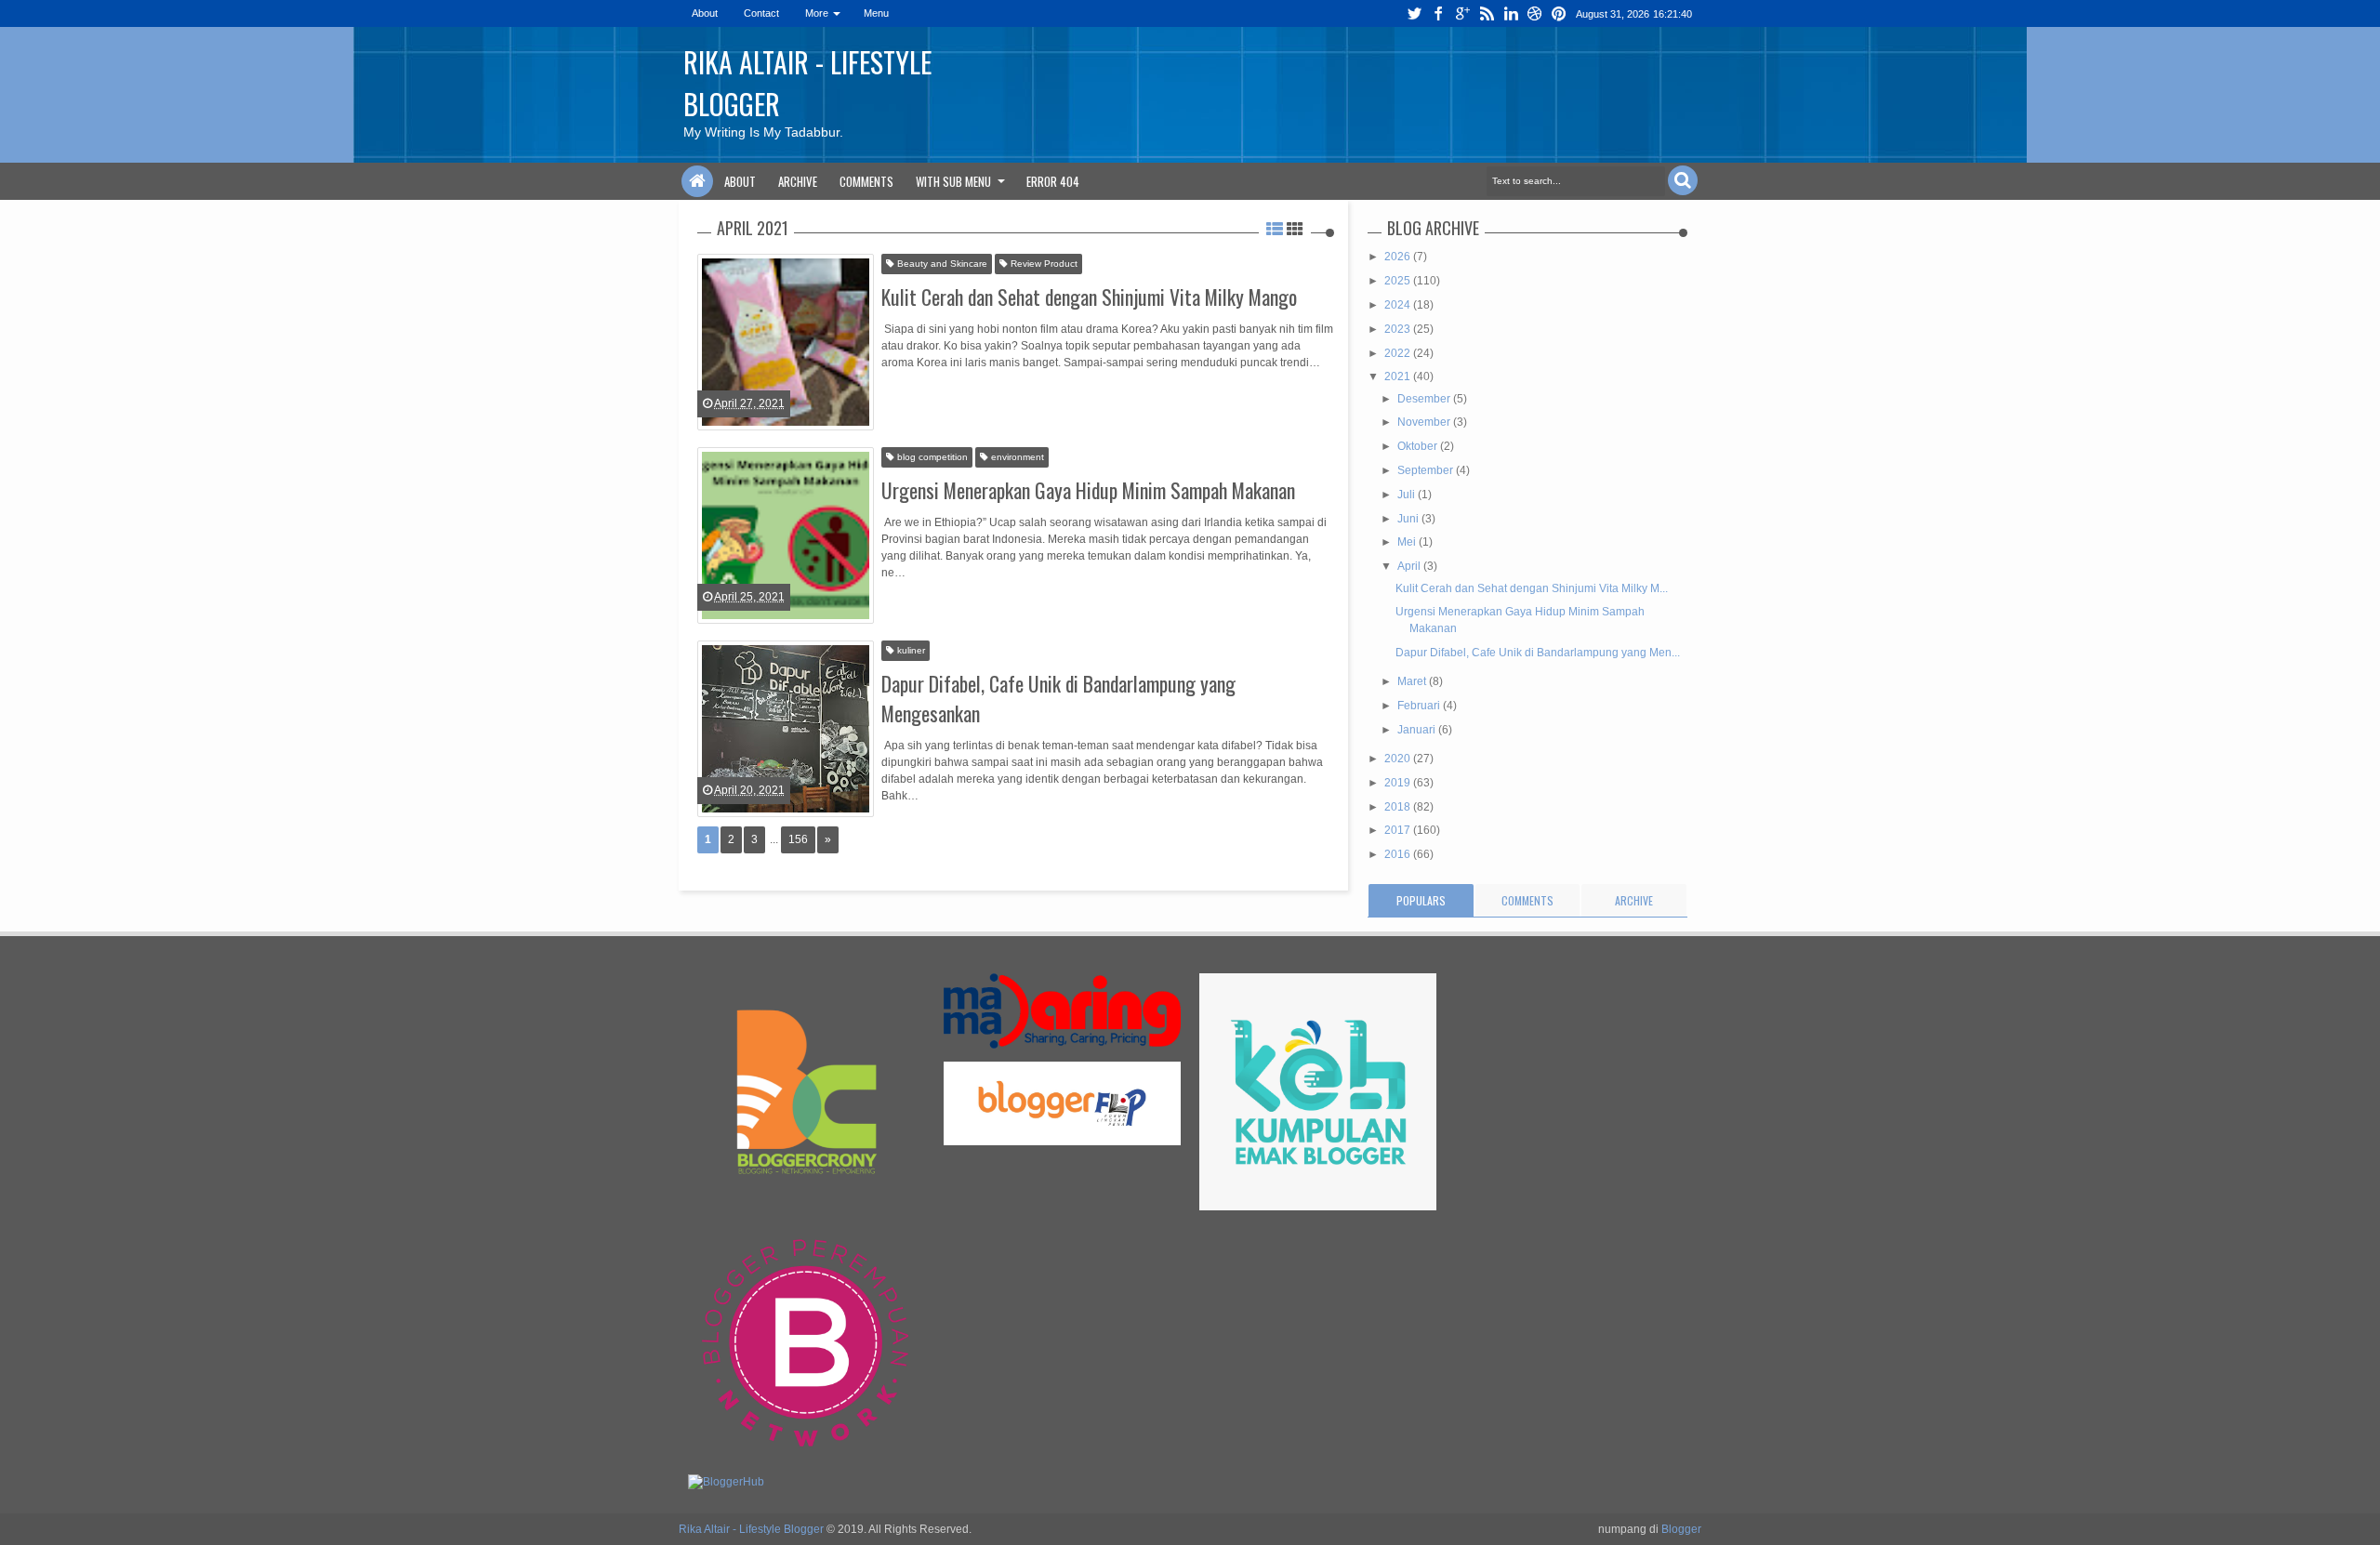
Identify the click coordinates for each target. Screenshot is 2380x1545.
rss (1487, 13)
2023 (1399, 329)
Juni (1409, 519)
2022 (1399, 353)
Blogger (1681, 1529)
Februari (1420, 706)
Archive (798, 181)
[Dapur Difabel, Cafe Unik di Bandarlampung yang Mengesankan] (786, 729)
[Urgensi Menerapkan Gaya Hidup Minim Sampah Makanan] (786, 535)
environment (1016, 457)
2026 (1399, 257)
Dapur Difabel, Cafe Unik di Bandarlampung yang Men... (1538, 653)
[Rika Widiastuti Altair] (690, 290)
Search (1683, 180)
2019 (1399, 783)
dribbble (1535, 13)
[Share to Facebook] (812, 389)
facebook (1438, 13)
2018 (1399, 807)
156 (798, 839)
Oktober (1419, 446)
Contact (761, 13)
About (705, 13)
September (1427, 470)
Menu (876, 13)
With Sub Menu (953, 181)
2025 (1399, 281)
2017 (1399, 830)
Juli (1408, 495)
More (817, 13)
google (1462, 13)
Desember (1425, 399)
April (1410, 566)
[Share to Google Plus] (858, 389)
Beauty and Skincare (941, 264)
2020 (1399, 759)
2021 (1399, 376)
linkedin (1511, 13)
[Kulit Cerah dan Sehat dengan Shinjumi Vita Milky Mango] (786, 342)
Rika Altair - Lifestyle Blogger (751, 1529)
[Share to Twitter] (835, 389)
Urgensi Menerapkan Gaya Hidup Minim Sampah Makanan (1088, 490)
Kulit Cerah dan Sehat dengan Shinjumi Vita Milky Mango (1089, 297)
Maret (1413, 681)
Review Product (1043, 264)
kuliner (910, 650)
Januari (1418, 730)
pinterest (1559, 13)
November (1425, 422)
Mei (1408, 542)
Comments (866, 181)
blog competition (931, 457)
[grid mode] (1295, 228)
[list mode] (1275, 228)
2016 (1399, 854)
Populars (1421, 900)
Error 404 (1053, 181)
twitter (1414, 13)
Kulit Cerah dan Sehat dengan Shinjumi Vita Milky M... (1532, 588)
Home (697, 181)
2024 (1399, 305)
